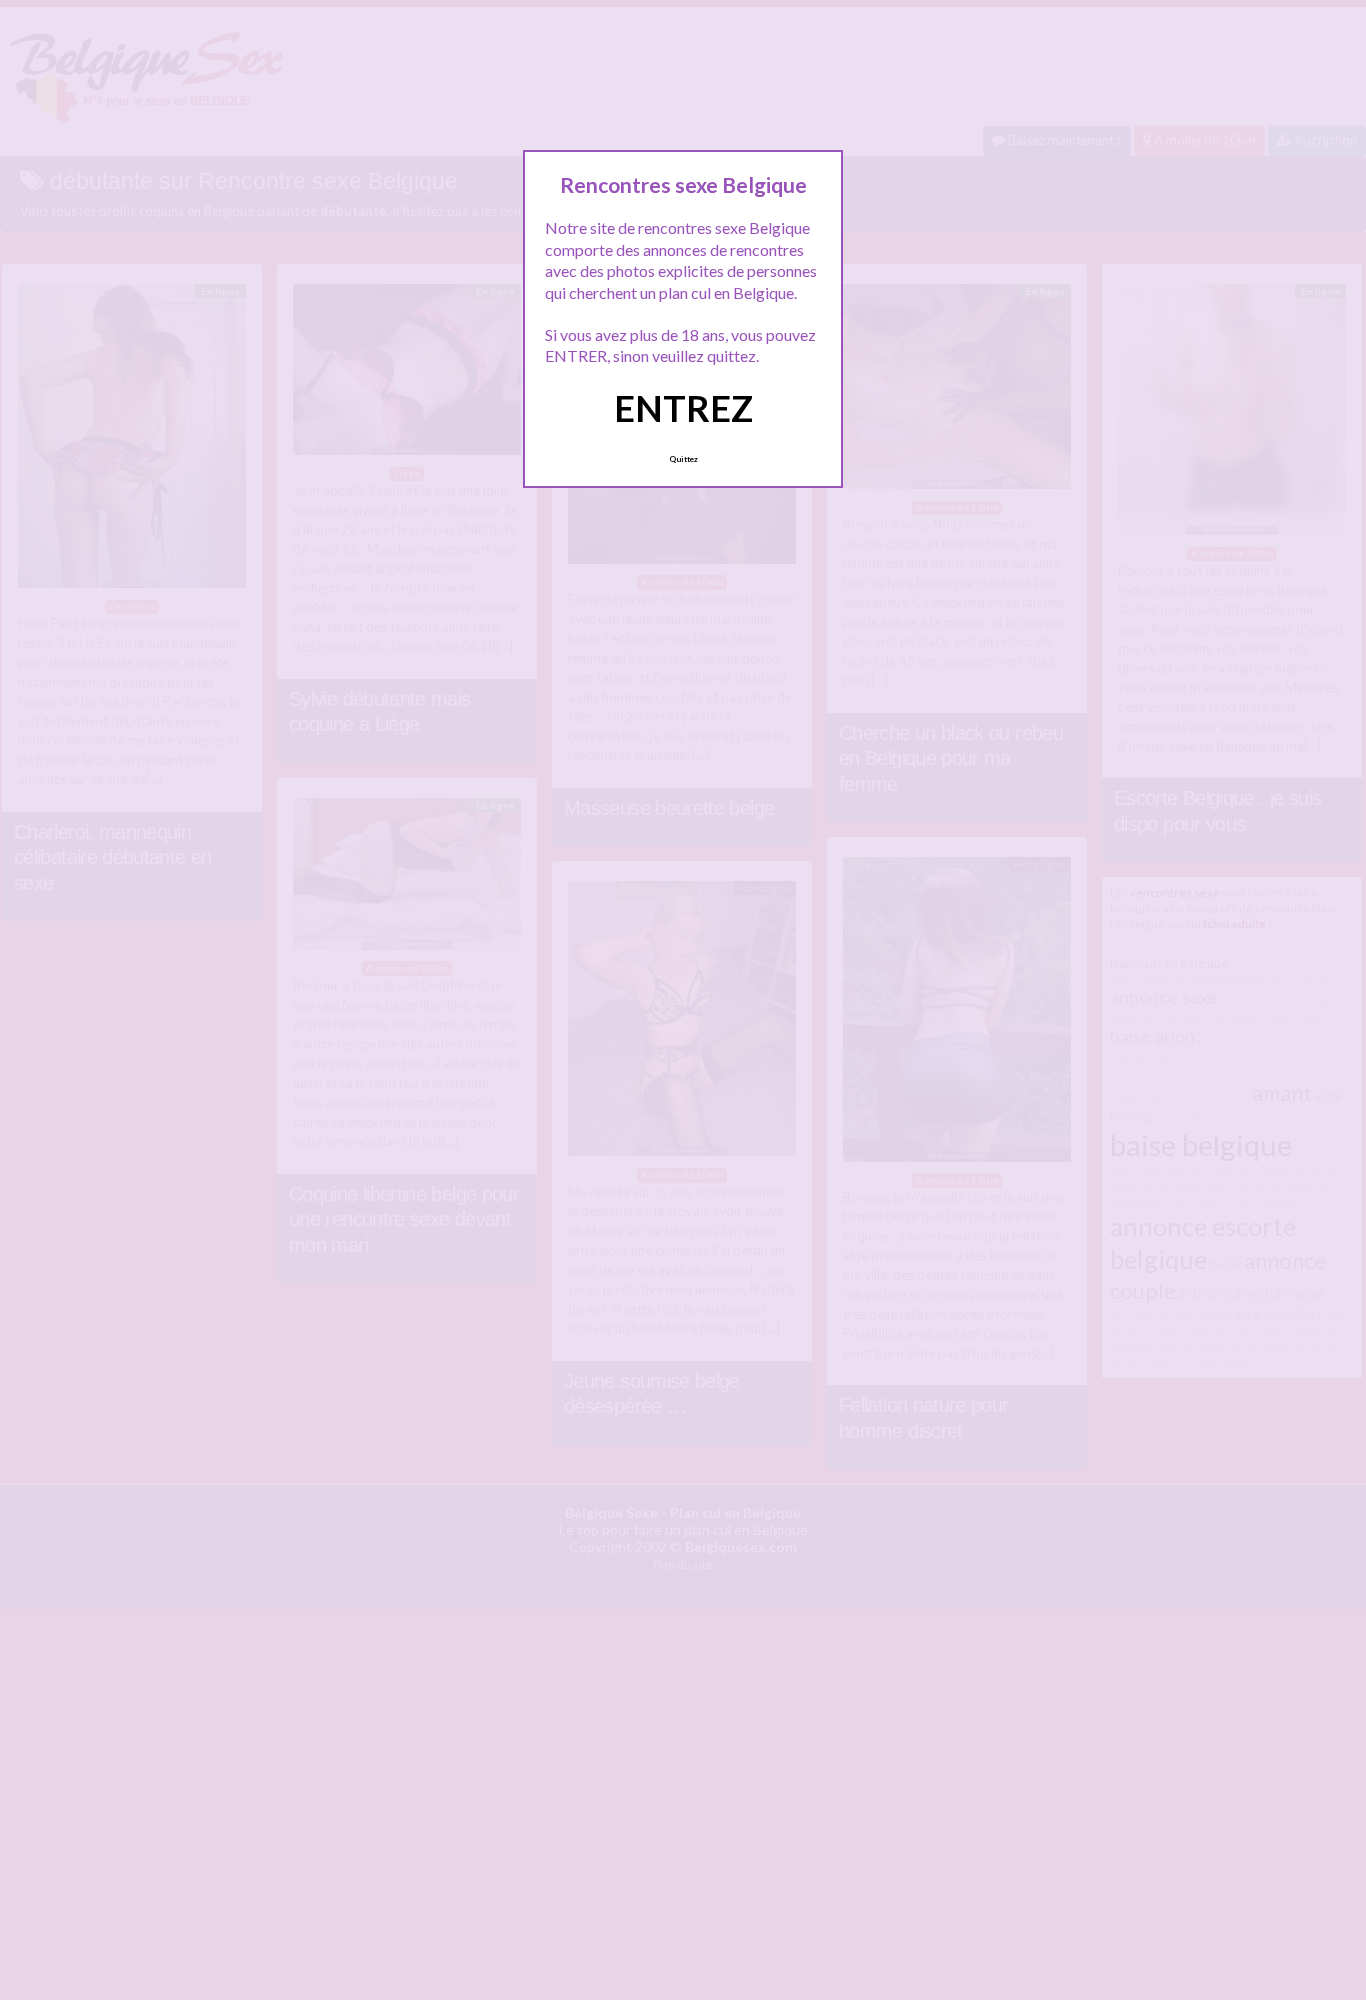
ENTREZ (683, 408)
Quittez (683, 459)
